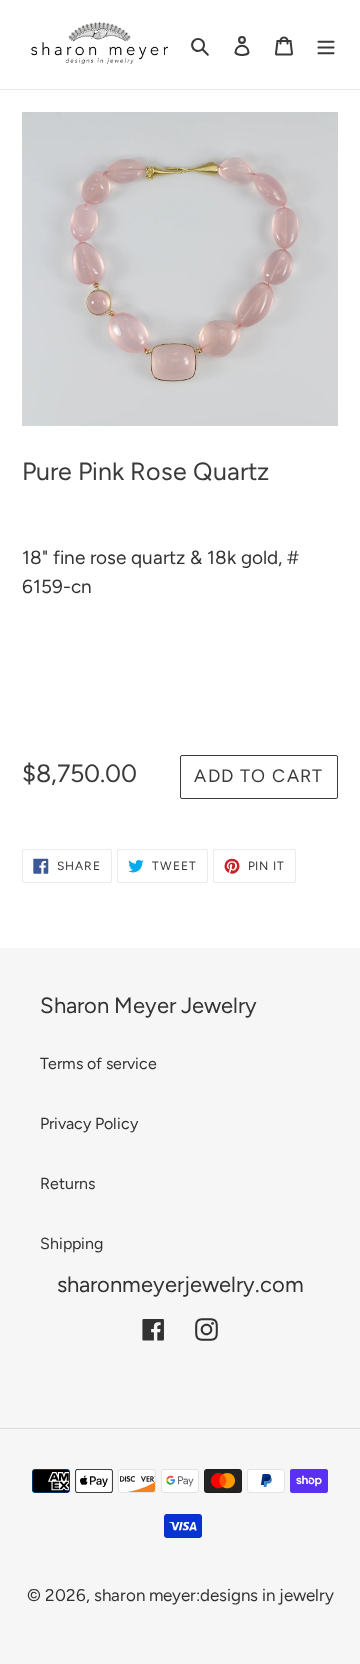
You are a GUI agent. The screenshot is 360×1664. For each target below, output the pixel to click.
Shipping (71, 1243)
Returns (67, 1183)
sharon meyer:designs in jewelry (214, 1595)
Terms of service (98, 1063)
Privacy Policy (89, 1123)
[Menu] (326, 44)
